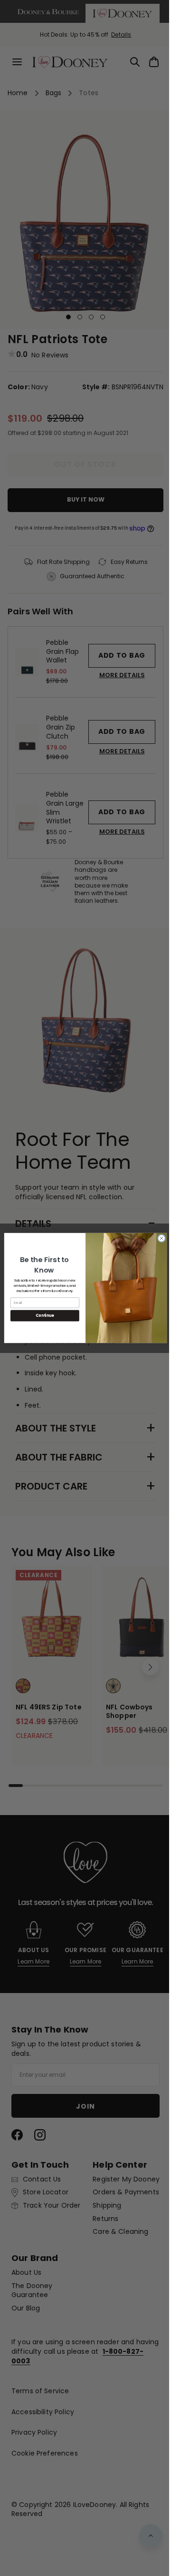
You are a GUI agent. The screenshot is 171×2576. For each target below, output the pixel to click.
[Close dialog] (158, 1238)
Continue (41, 1316)
